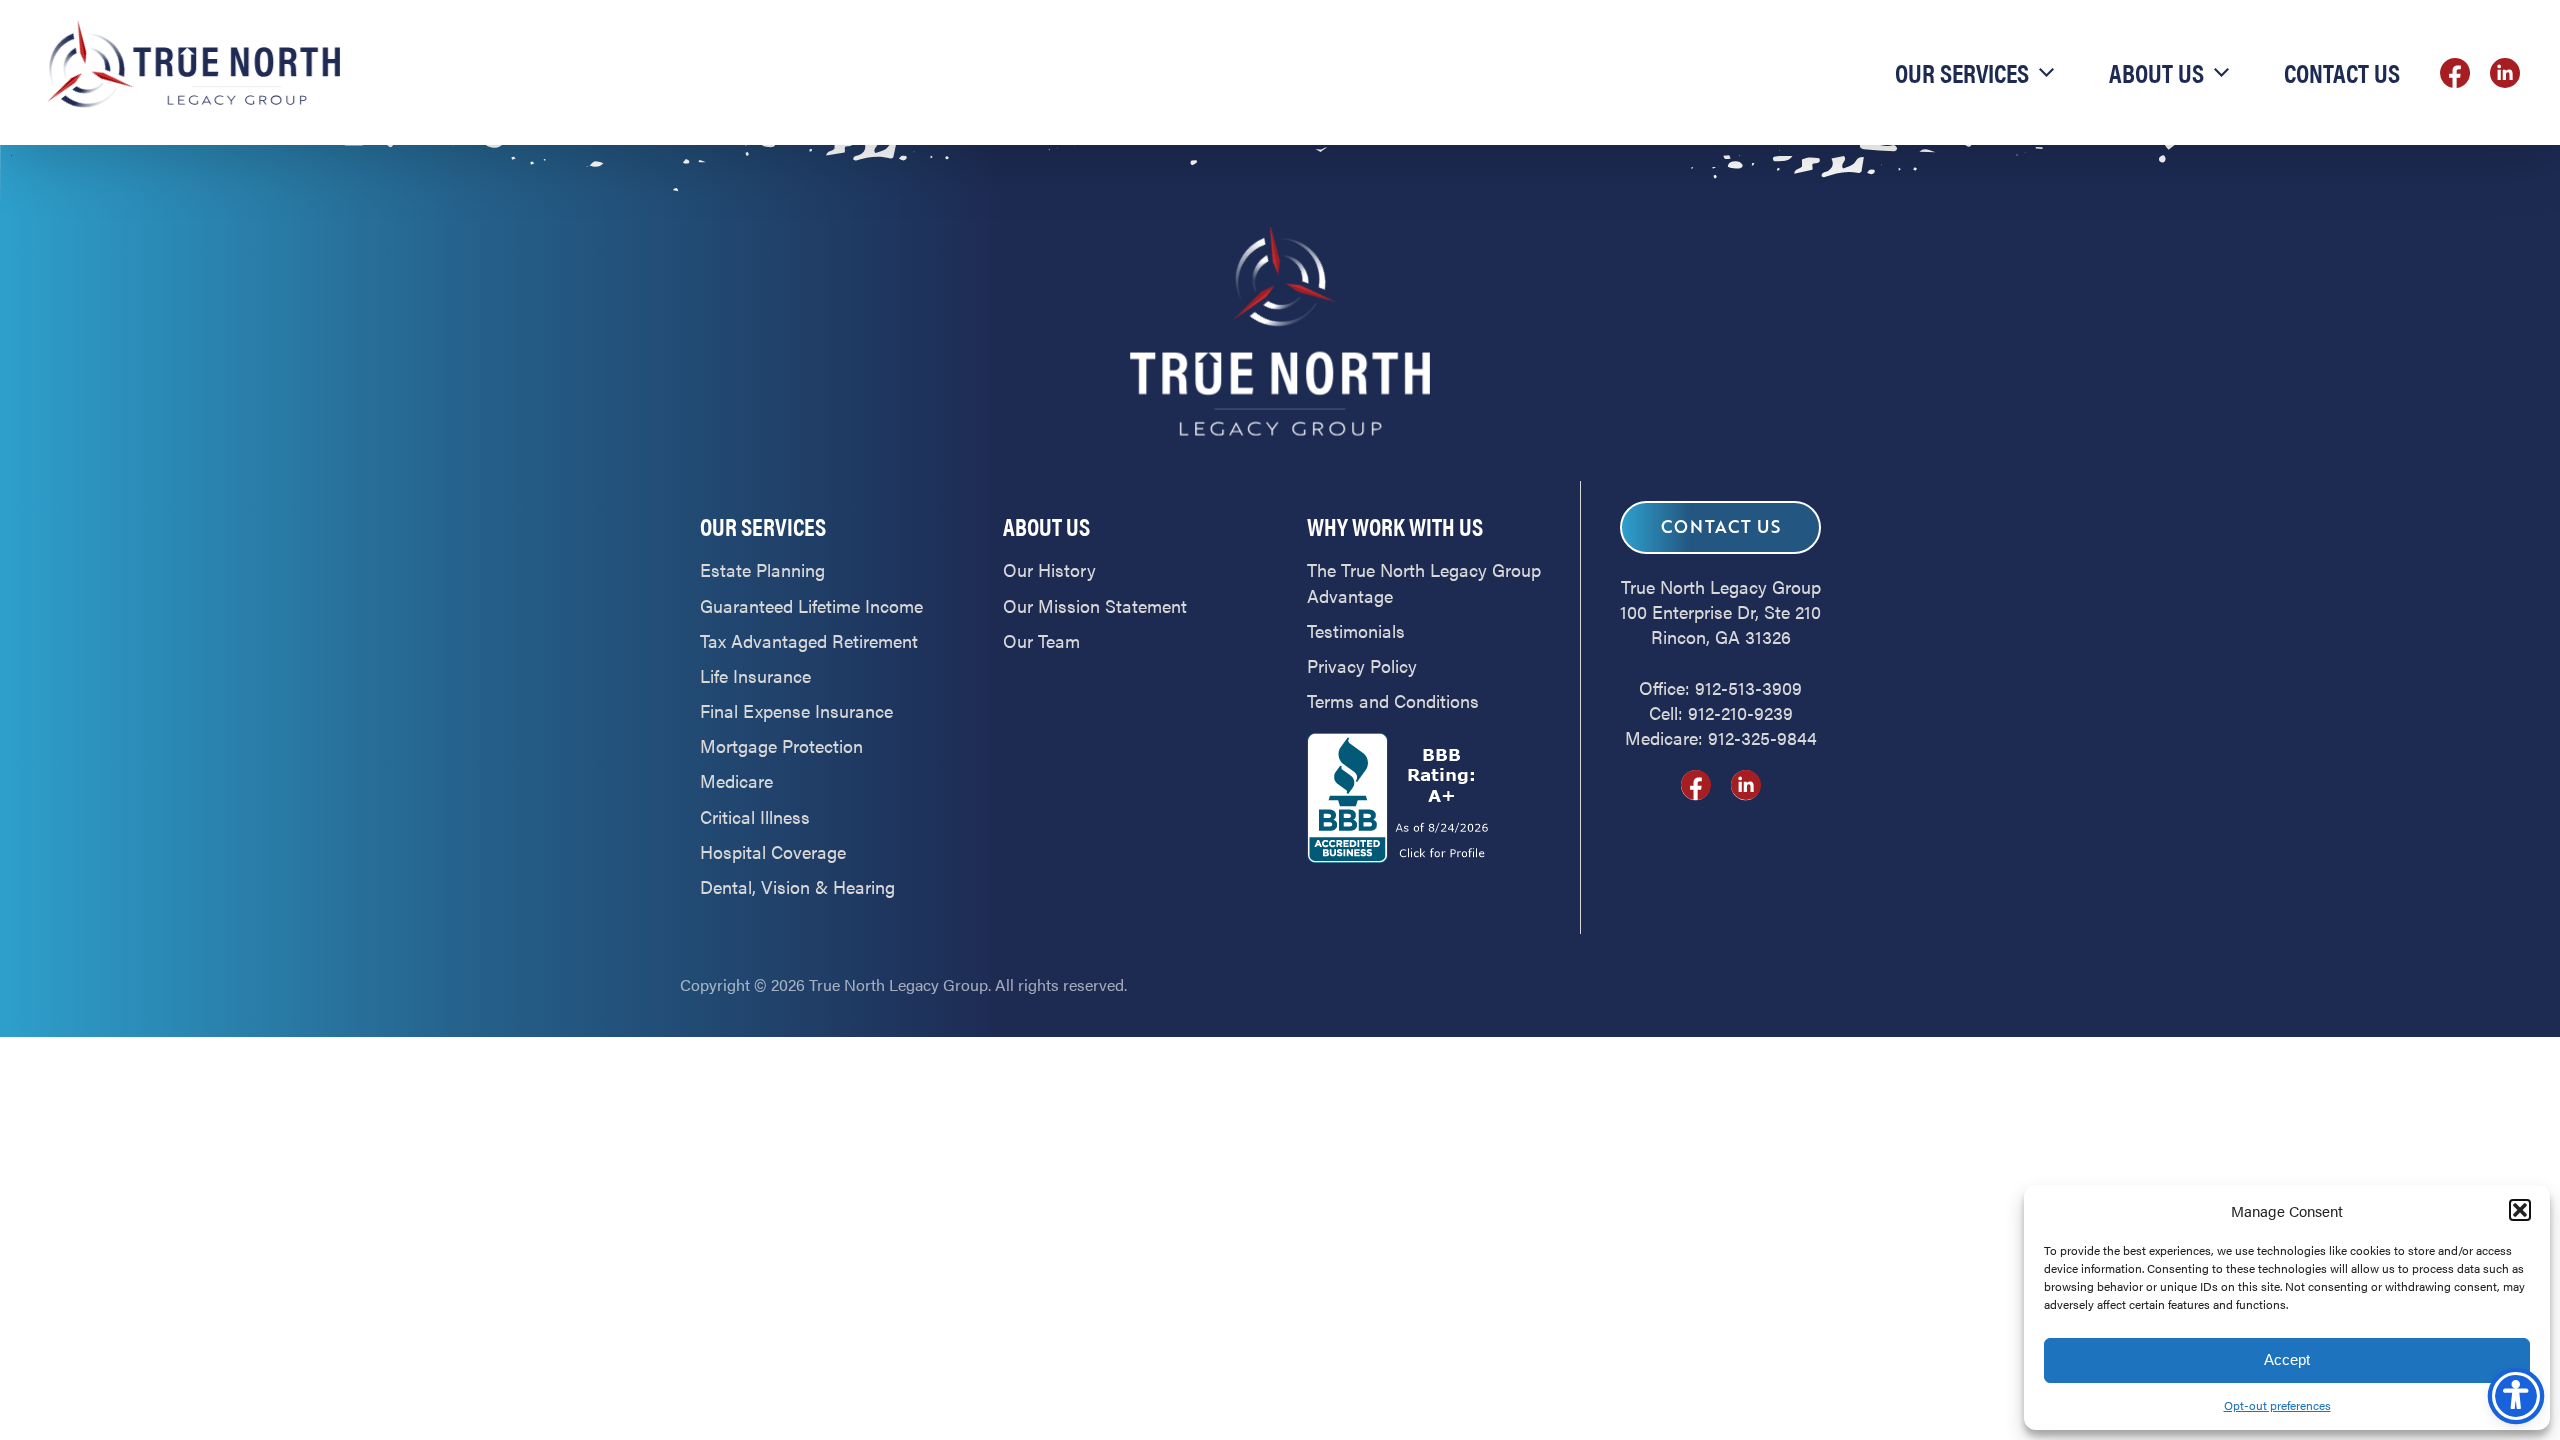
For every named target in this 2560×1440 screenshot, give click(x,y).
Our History (1049, 569)
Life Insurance (755, 675)
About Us (2156, 72)
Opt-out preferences (2277, 1405)
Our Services (1962, 72)
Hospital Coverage (773, 851)
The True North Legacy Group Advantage (1424, 582)
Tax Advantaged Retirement (809, 640)
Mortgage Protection (781, 745)
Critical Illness (755, 816)
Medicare (736, 780)
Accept (2287, 1359)
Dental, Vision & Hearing (797, 886)
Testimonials (1356, 630)
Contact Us (2342, 72)
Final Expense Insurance (796, 710)
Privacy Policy (1362, 665)
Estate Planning (762, 569)
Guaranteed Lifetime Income (811, 605)
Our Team (1041, 640)
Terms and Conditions (1393, 700)
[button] (2520, 1210)
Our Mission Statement (1095, 605)
